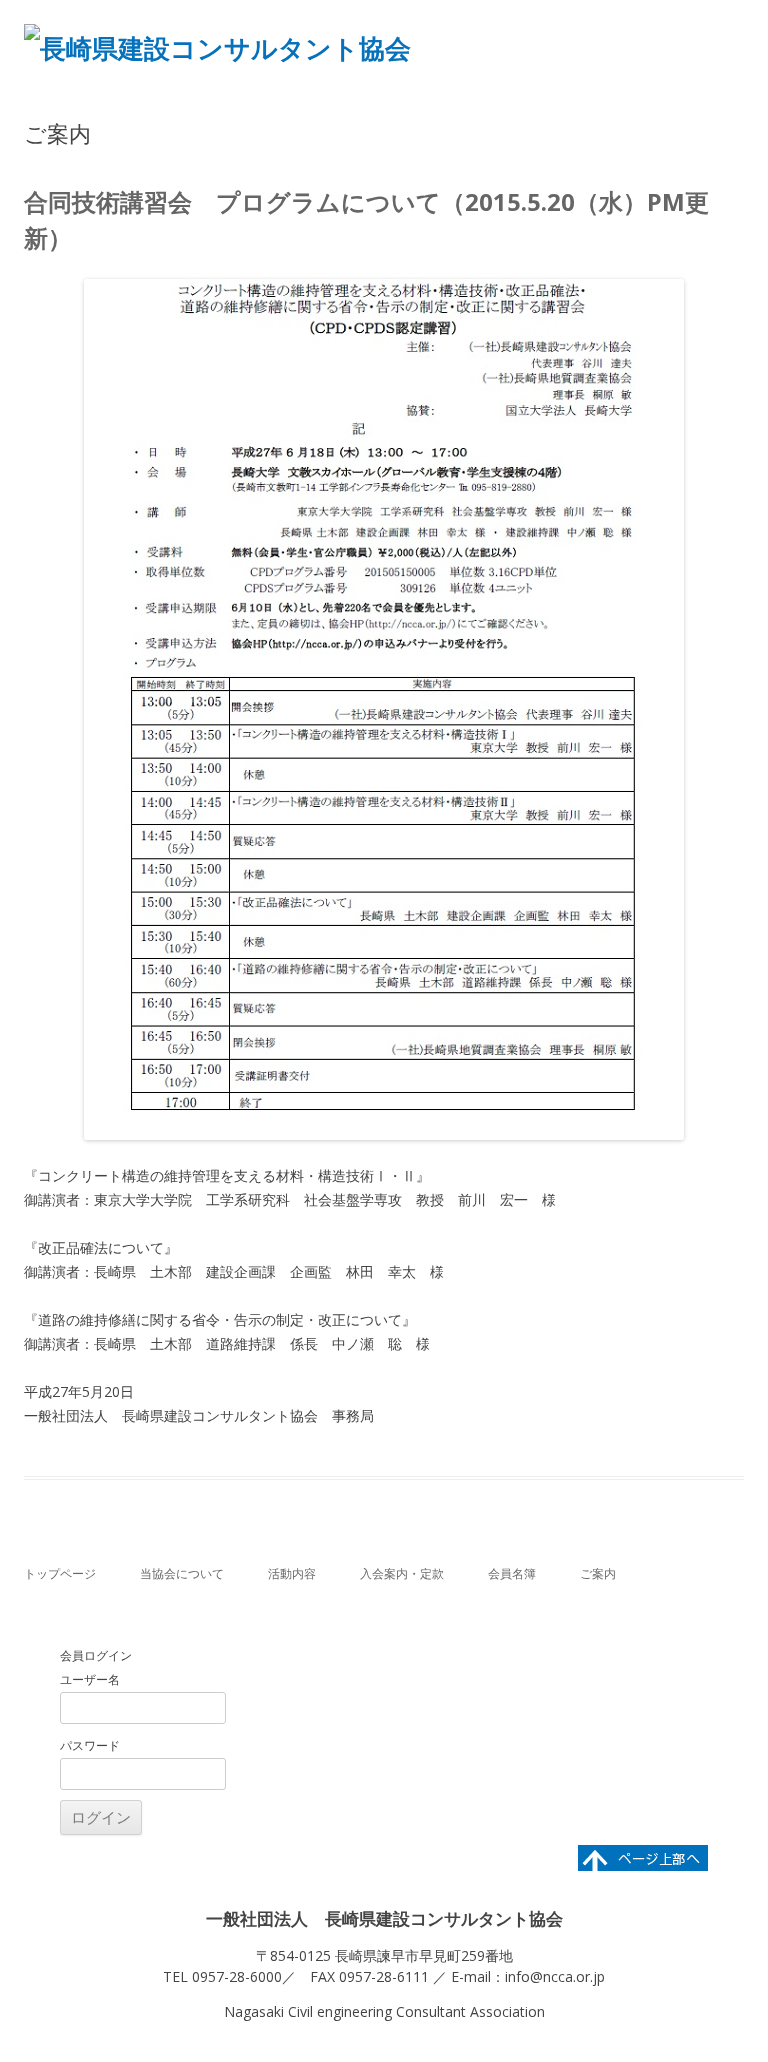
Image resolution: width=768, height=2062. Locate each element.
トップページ (60, 1573)
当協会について (182, 1573)
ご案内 (598, 1573)
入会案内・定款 (402, 1573)
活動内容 (292, 1573)
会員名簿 (512, 1573)
